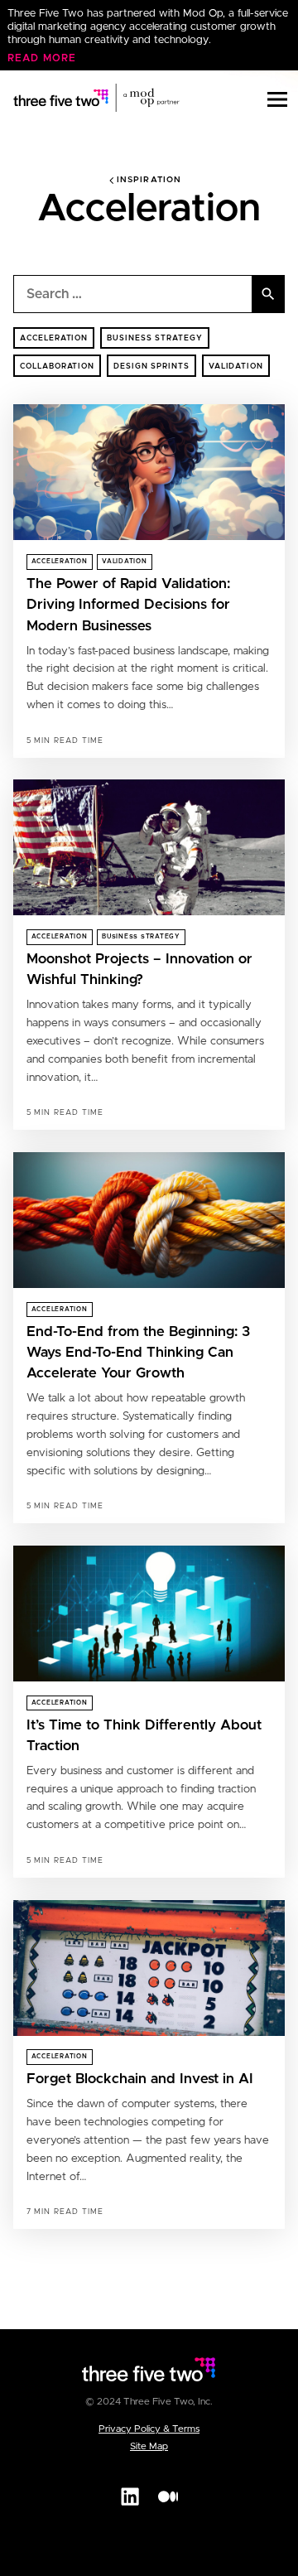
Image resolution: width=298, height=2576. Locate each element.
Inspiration (149, 180)
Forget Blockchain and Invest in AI (140, 2079)
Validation (236, 367)
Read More (42, 58)
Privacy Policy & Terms (149, 2429)
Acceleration (54, 338)
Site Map (149, 2446)
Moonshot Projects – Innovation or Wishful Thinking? (139, 970)
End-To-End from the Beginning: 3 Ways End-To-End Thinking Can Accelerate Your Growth (138, 1353)
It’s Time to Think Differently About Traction (144, 1736)
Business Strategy (155, 338)
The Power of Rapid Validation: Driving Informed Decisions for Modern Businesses (128, 605)
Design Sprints (151, 367)
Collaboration (57, 367)
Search (269, 294)
